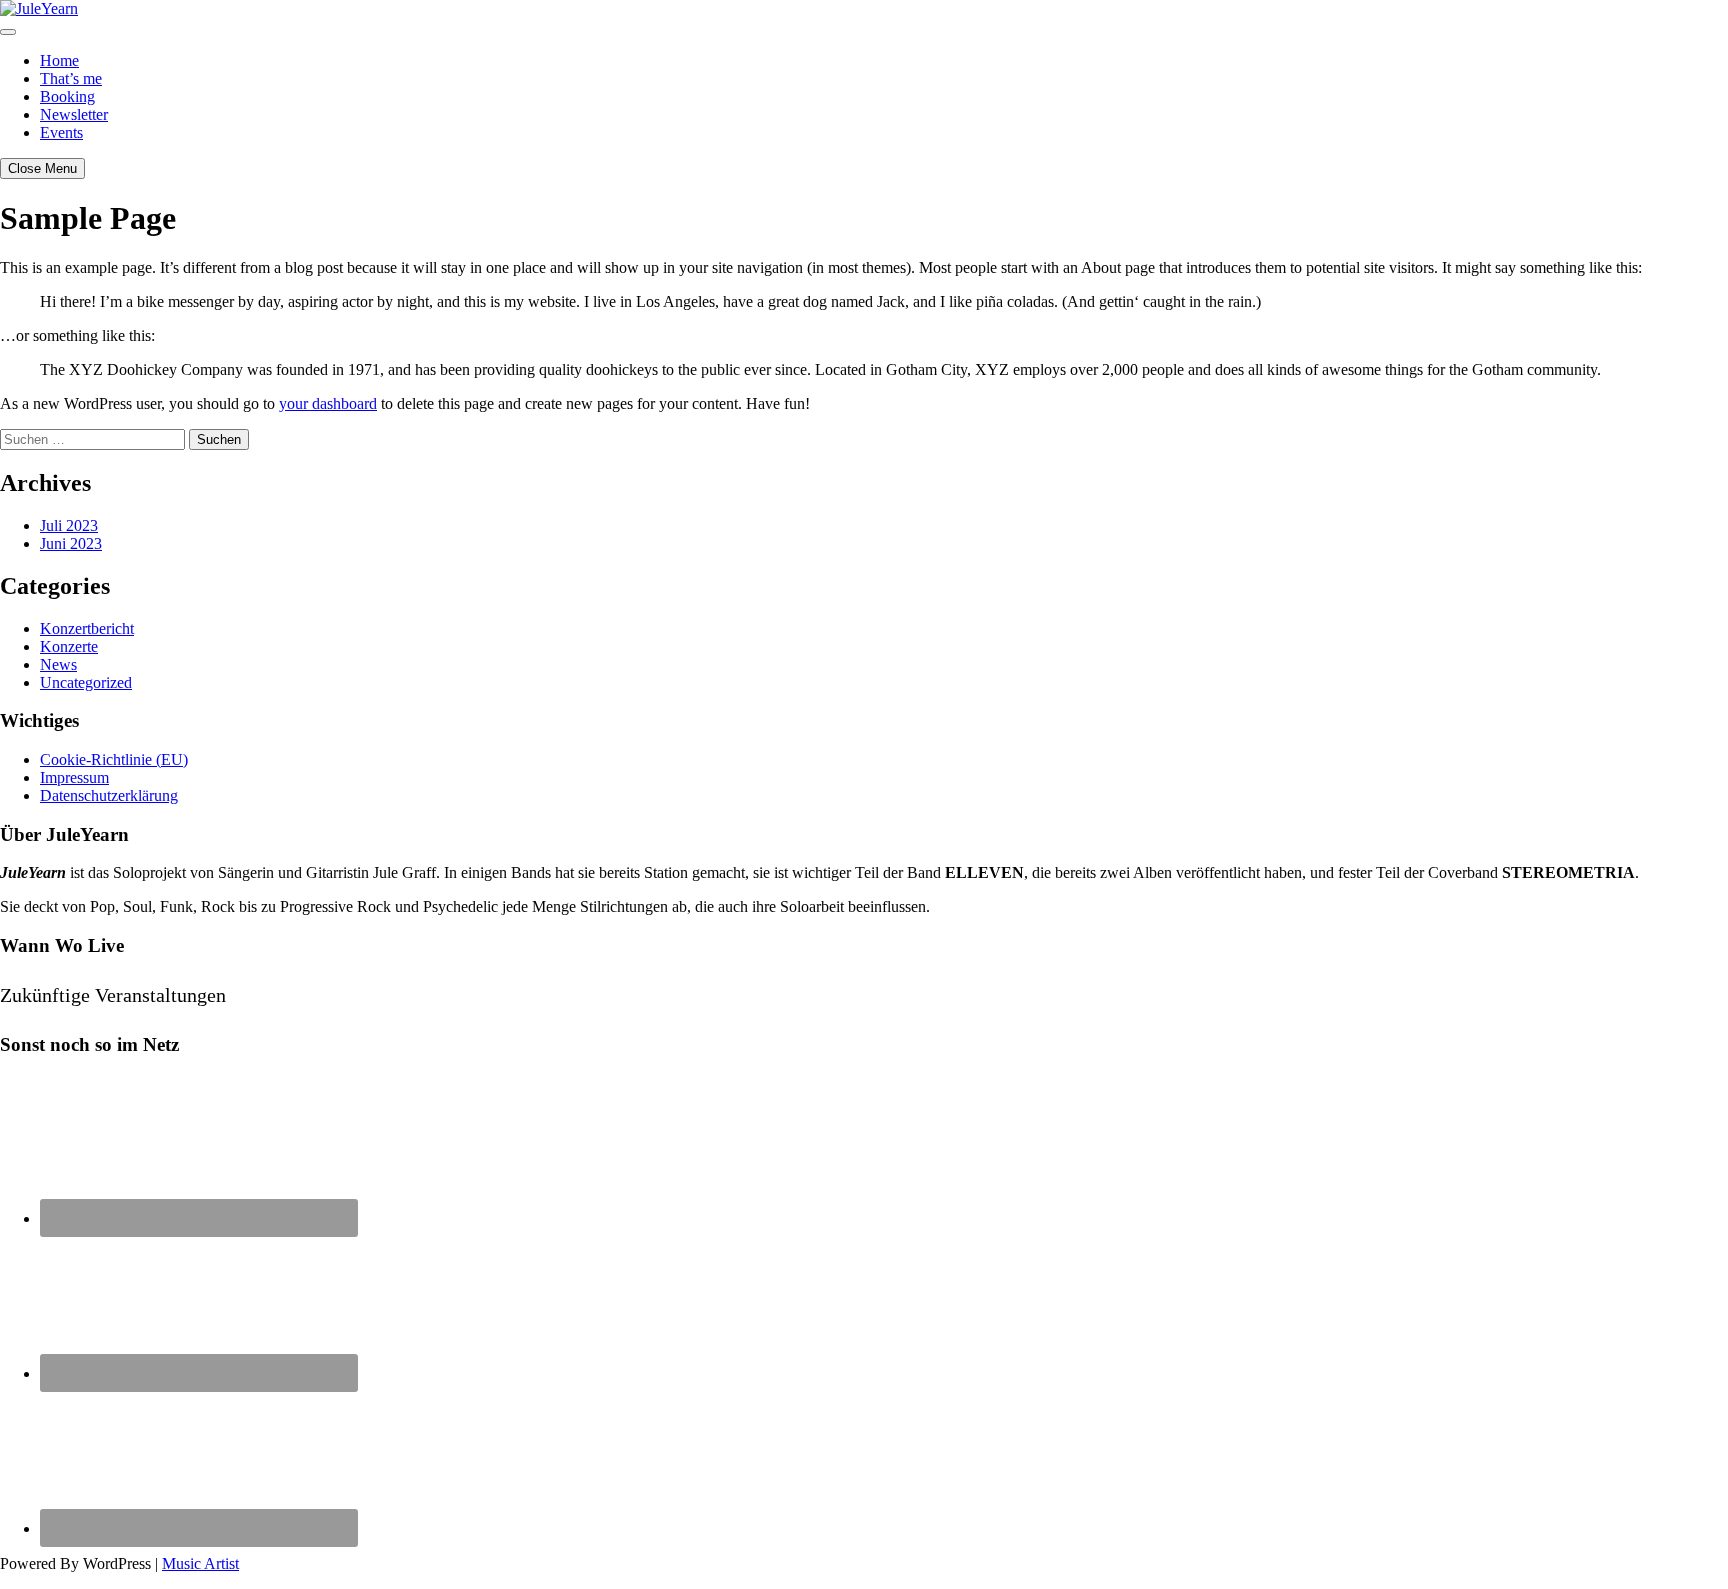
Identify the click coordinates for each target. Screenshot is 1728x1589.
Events (61, 132)
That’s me (71, 78)
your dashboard (328, 403)
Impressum (74, 777)
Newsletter (74, 114)
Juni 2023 (71, 543)
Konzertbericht (87, 628)
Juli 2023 (69, 525)
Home (59, 60)
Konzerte (69, 646)
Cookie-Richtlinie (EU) (114, 759)
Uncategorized (86, 682)
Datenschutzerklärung (109, 795)
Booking (67, 96)
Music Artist (200, 1563)
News (58, 664)
